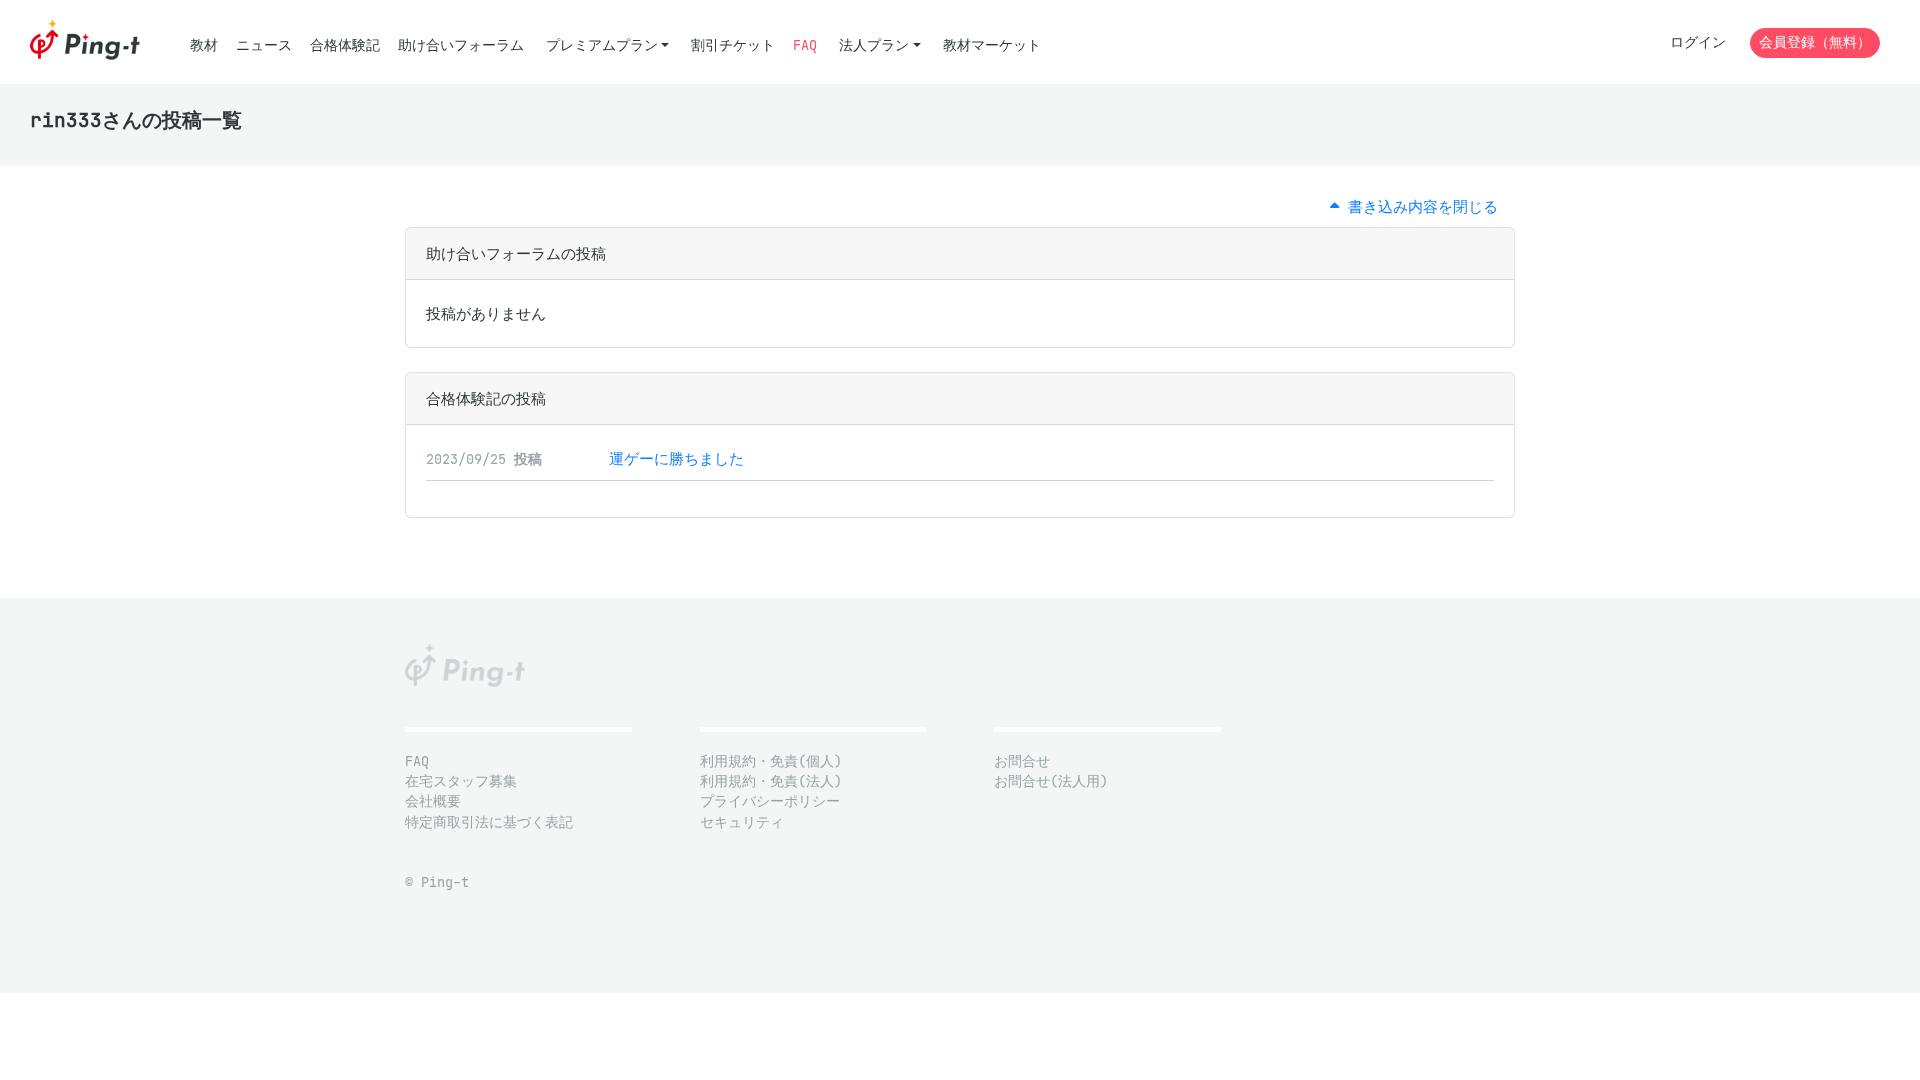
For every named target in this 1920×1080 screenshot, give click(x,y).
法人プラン (874, 45)
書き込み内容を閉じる (1418, 206)
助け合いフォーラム (461, 45)
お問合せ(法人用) (1051, 781)
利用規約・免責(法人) (771, 781)
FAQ (805, 45)
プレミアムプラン (602, 45)
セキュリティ (742, 822)
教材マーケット (992, 45)
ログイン (1698, 42)
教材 (204, 45)
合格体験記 (345, 45)
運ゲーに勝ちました (676, 458)
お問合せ (1022, 761)
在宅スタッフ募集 (461, 781)
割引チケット (733, 45)
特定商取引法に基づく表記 (489, 822)
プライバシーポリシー (770, 801)
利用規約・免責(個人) (771, 761)
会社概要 (433, 801)
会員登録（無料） (1815, 42)
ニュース (264, 45)
